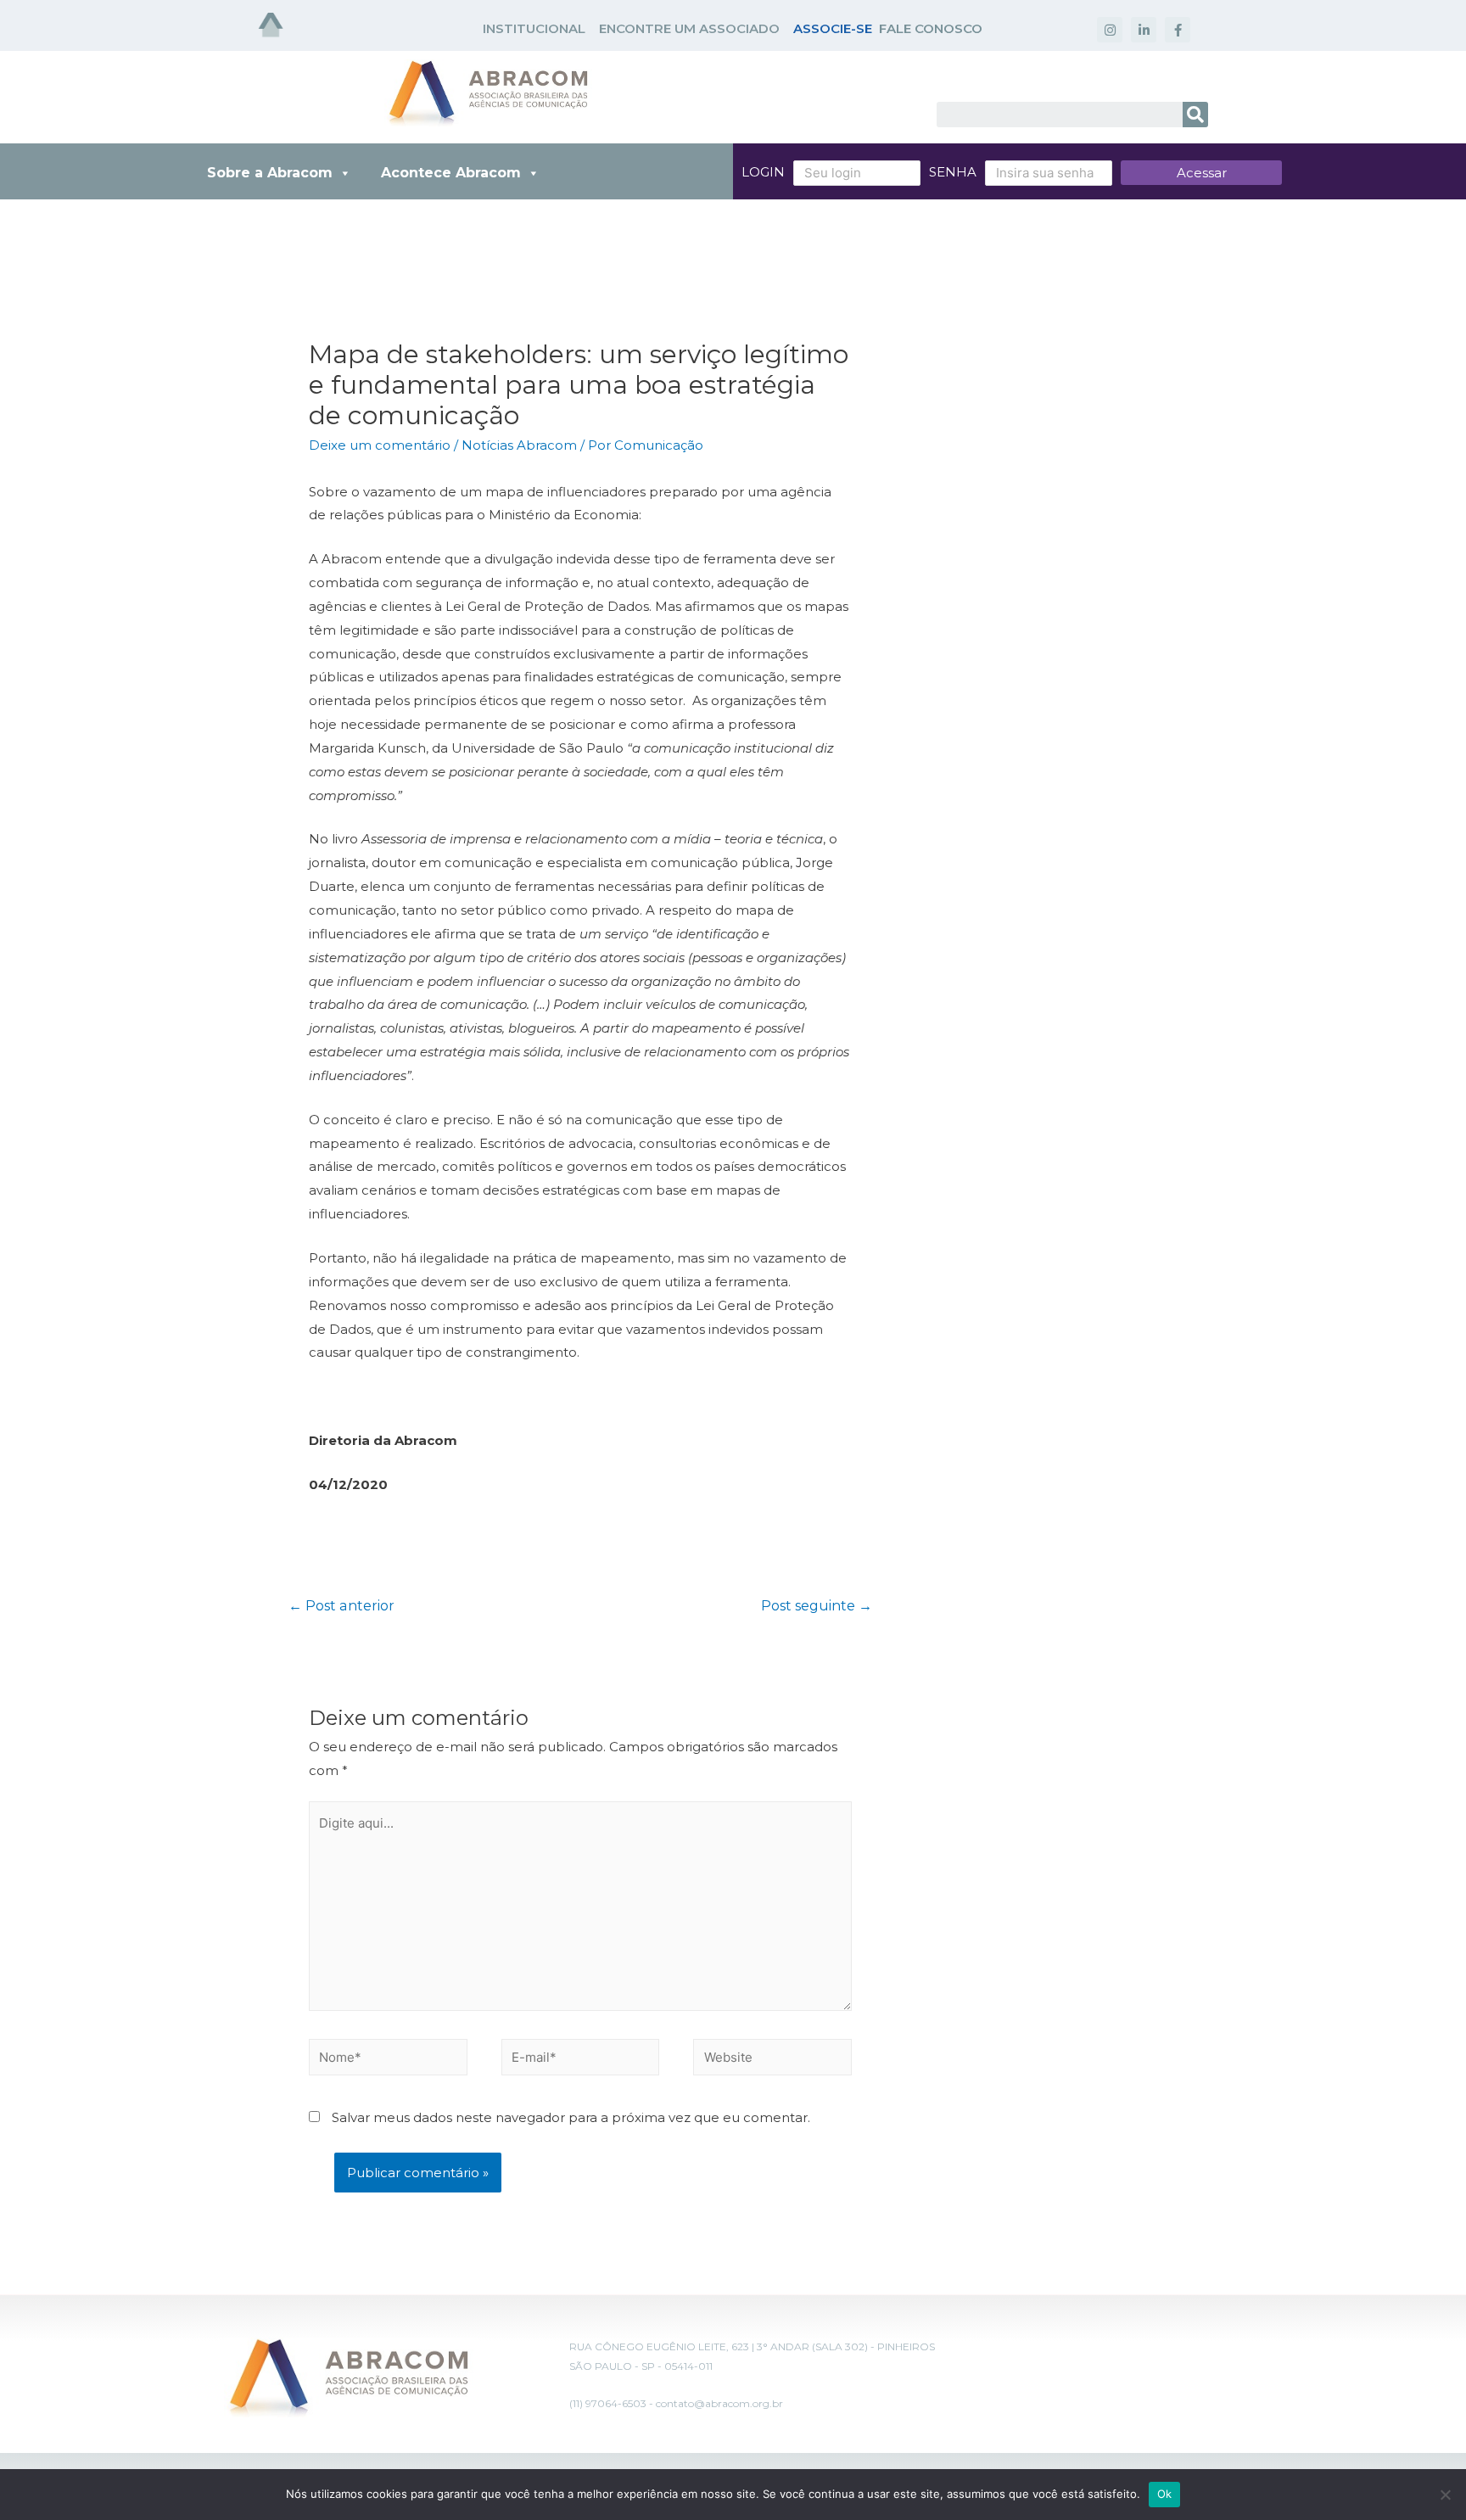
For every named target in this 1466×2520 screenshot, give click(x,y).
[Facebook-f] (1178, 30)
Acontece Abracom (451, 173)
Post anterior (341, 1606)
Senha (953, 172)
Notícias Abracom (519, 445)
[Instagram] (1110, 30)
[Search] (1195, 115)
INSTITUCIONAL (534, 28)
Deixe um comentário (380, 445)
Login (763, 172)
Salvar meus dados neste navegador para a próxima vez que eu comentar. (571, 2117)
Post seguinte (817, 1606)
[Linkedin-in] (1144, 30)
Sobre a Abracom (270, 173)
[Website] (772, 2060)
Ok (1165, 2494)
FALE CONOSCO (931, 28)
